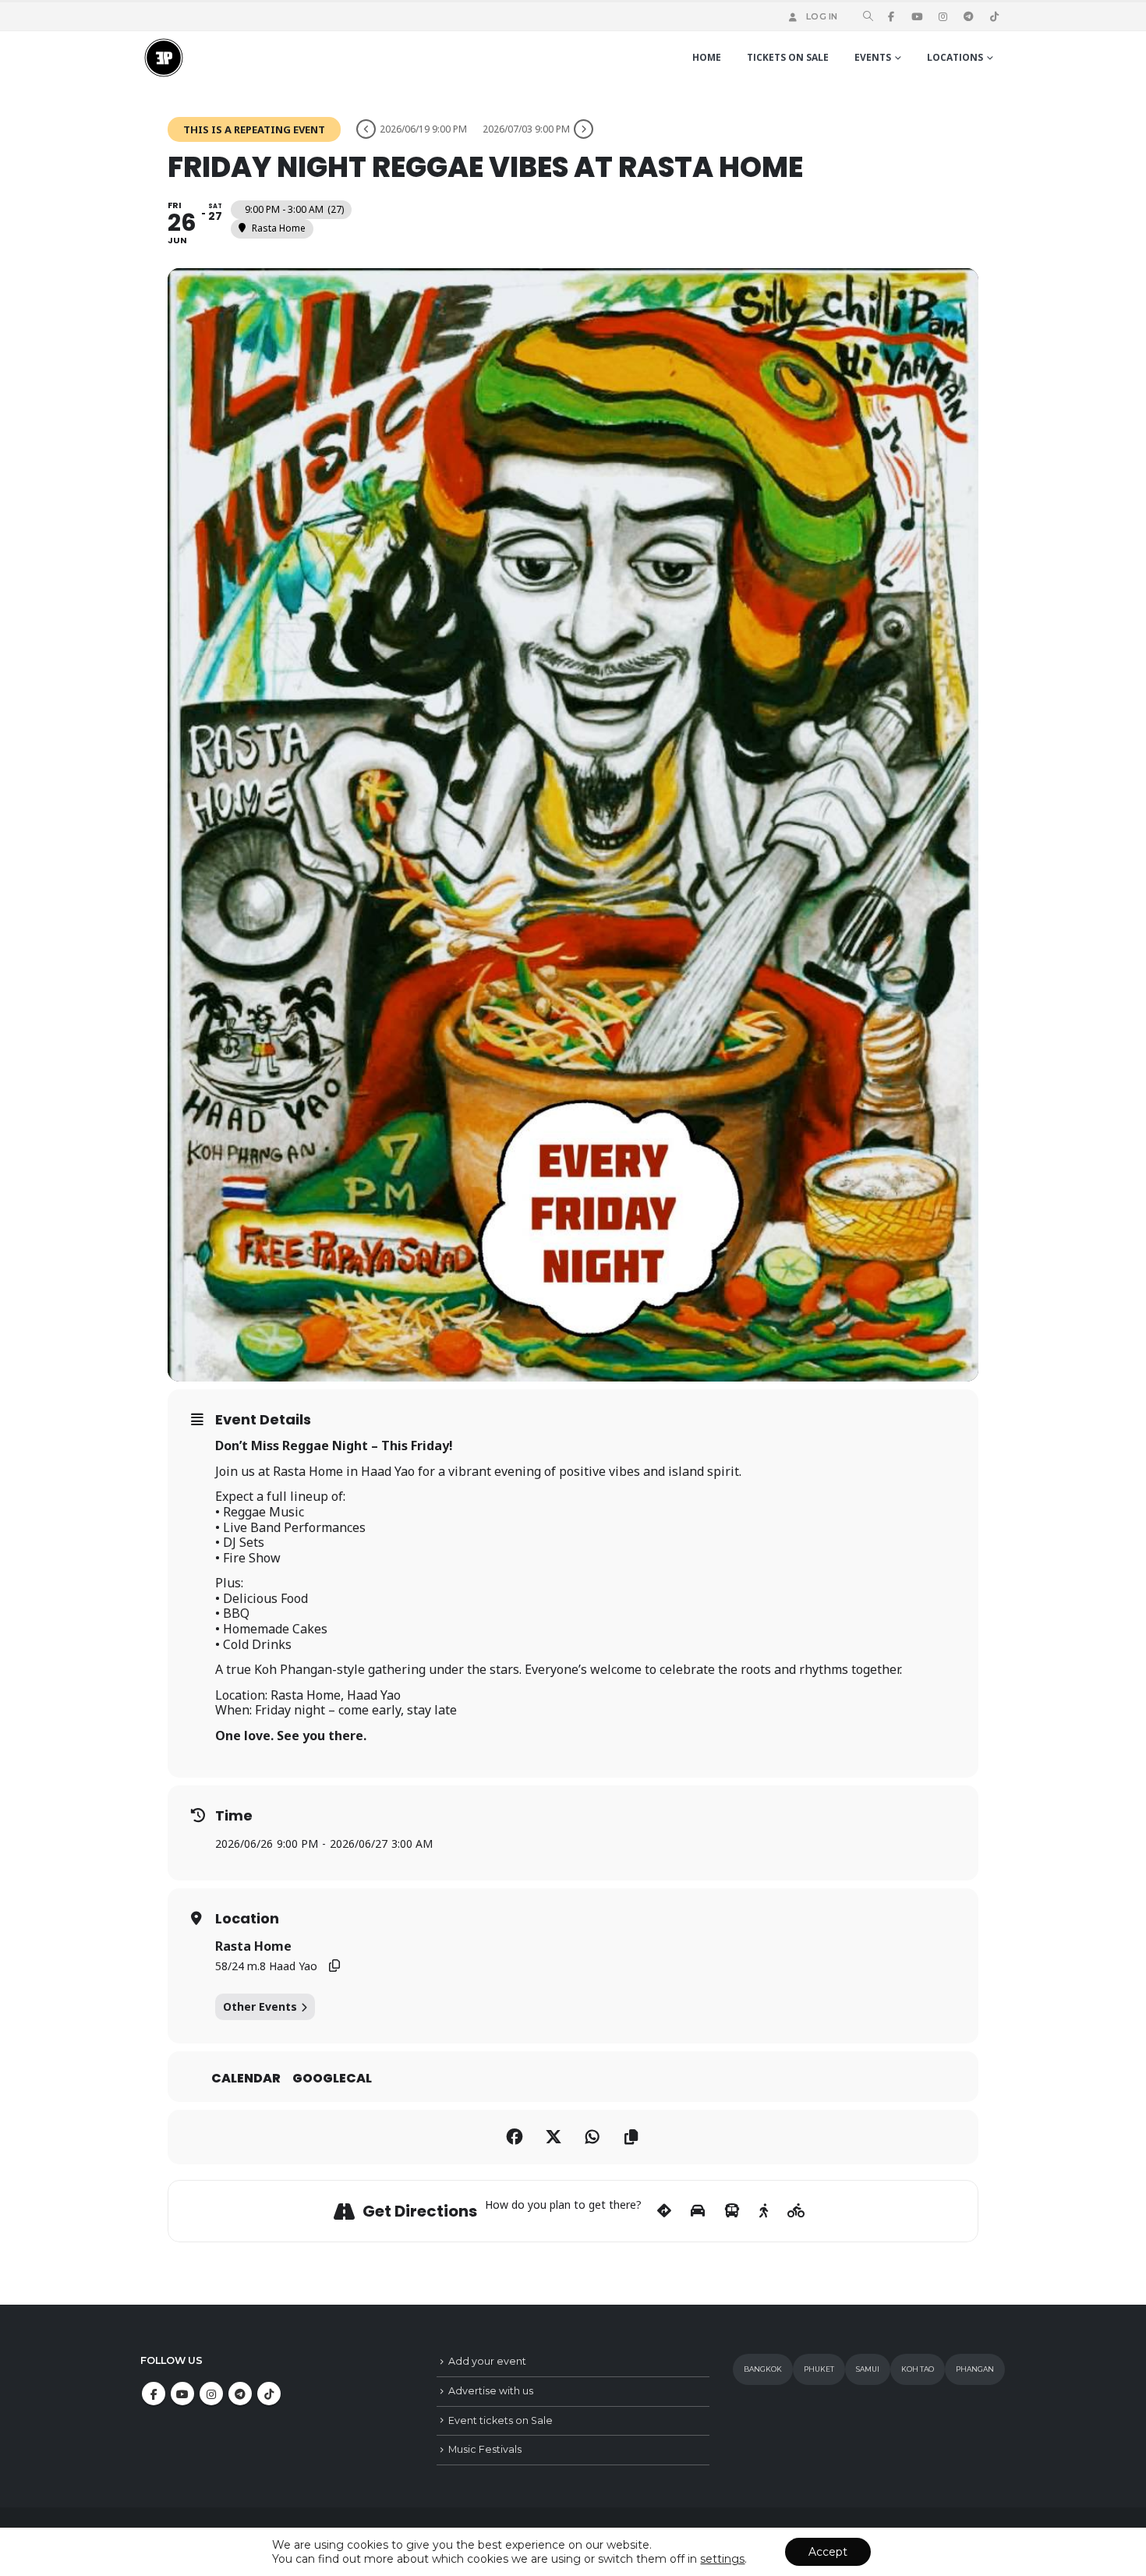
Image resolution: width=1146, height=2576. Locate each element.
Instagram (211, 2394)
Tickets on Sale (788, 57)
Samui (868, 2369)
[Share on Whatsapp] (592, 2137)
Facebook (154, 2394)
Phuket (819, 2369)
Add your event (487, 2361)
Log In (822, 16)
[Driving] (698, 2211)
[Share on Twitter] (554, 2137)
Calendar (246, 2079)
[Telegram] (968, 16)
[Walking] (764, 2211)
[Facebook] (891, 16)
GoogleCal (332, 2079)
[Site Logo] (164, 58)
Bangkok (763, 2369)
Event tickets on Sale (500, 2420)
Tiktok (269, 2394)
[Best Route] (664, 2211)
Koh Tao (918, 2369)
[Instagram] (943, 16)
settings (722, 2559)
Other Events (260, 2006)
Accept (828, 2552)
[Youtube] (917, 16)
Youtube (182, 2394)
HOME (707, 57)
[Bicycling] (796, 2211)
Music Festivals (485, 2449)
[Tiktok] (994, 16)
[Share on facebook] (515, 2137)
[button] (868, 17)
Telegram (240, 2394)
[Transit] (732, 2211)
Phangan (975, 2369)
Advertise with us (491, 2391)
